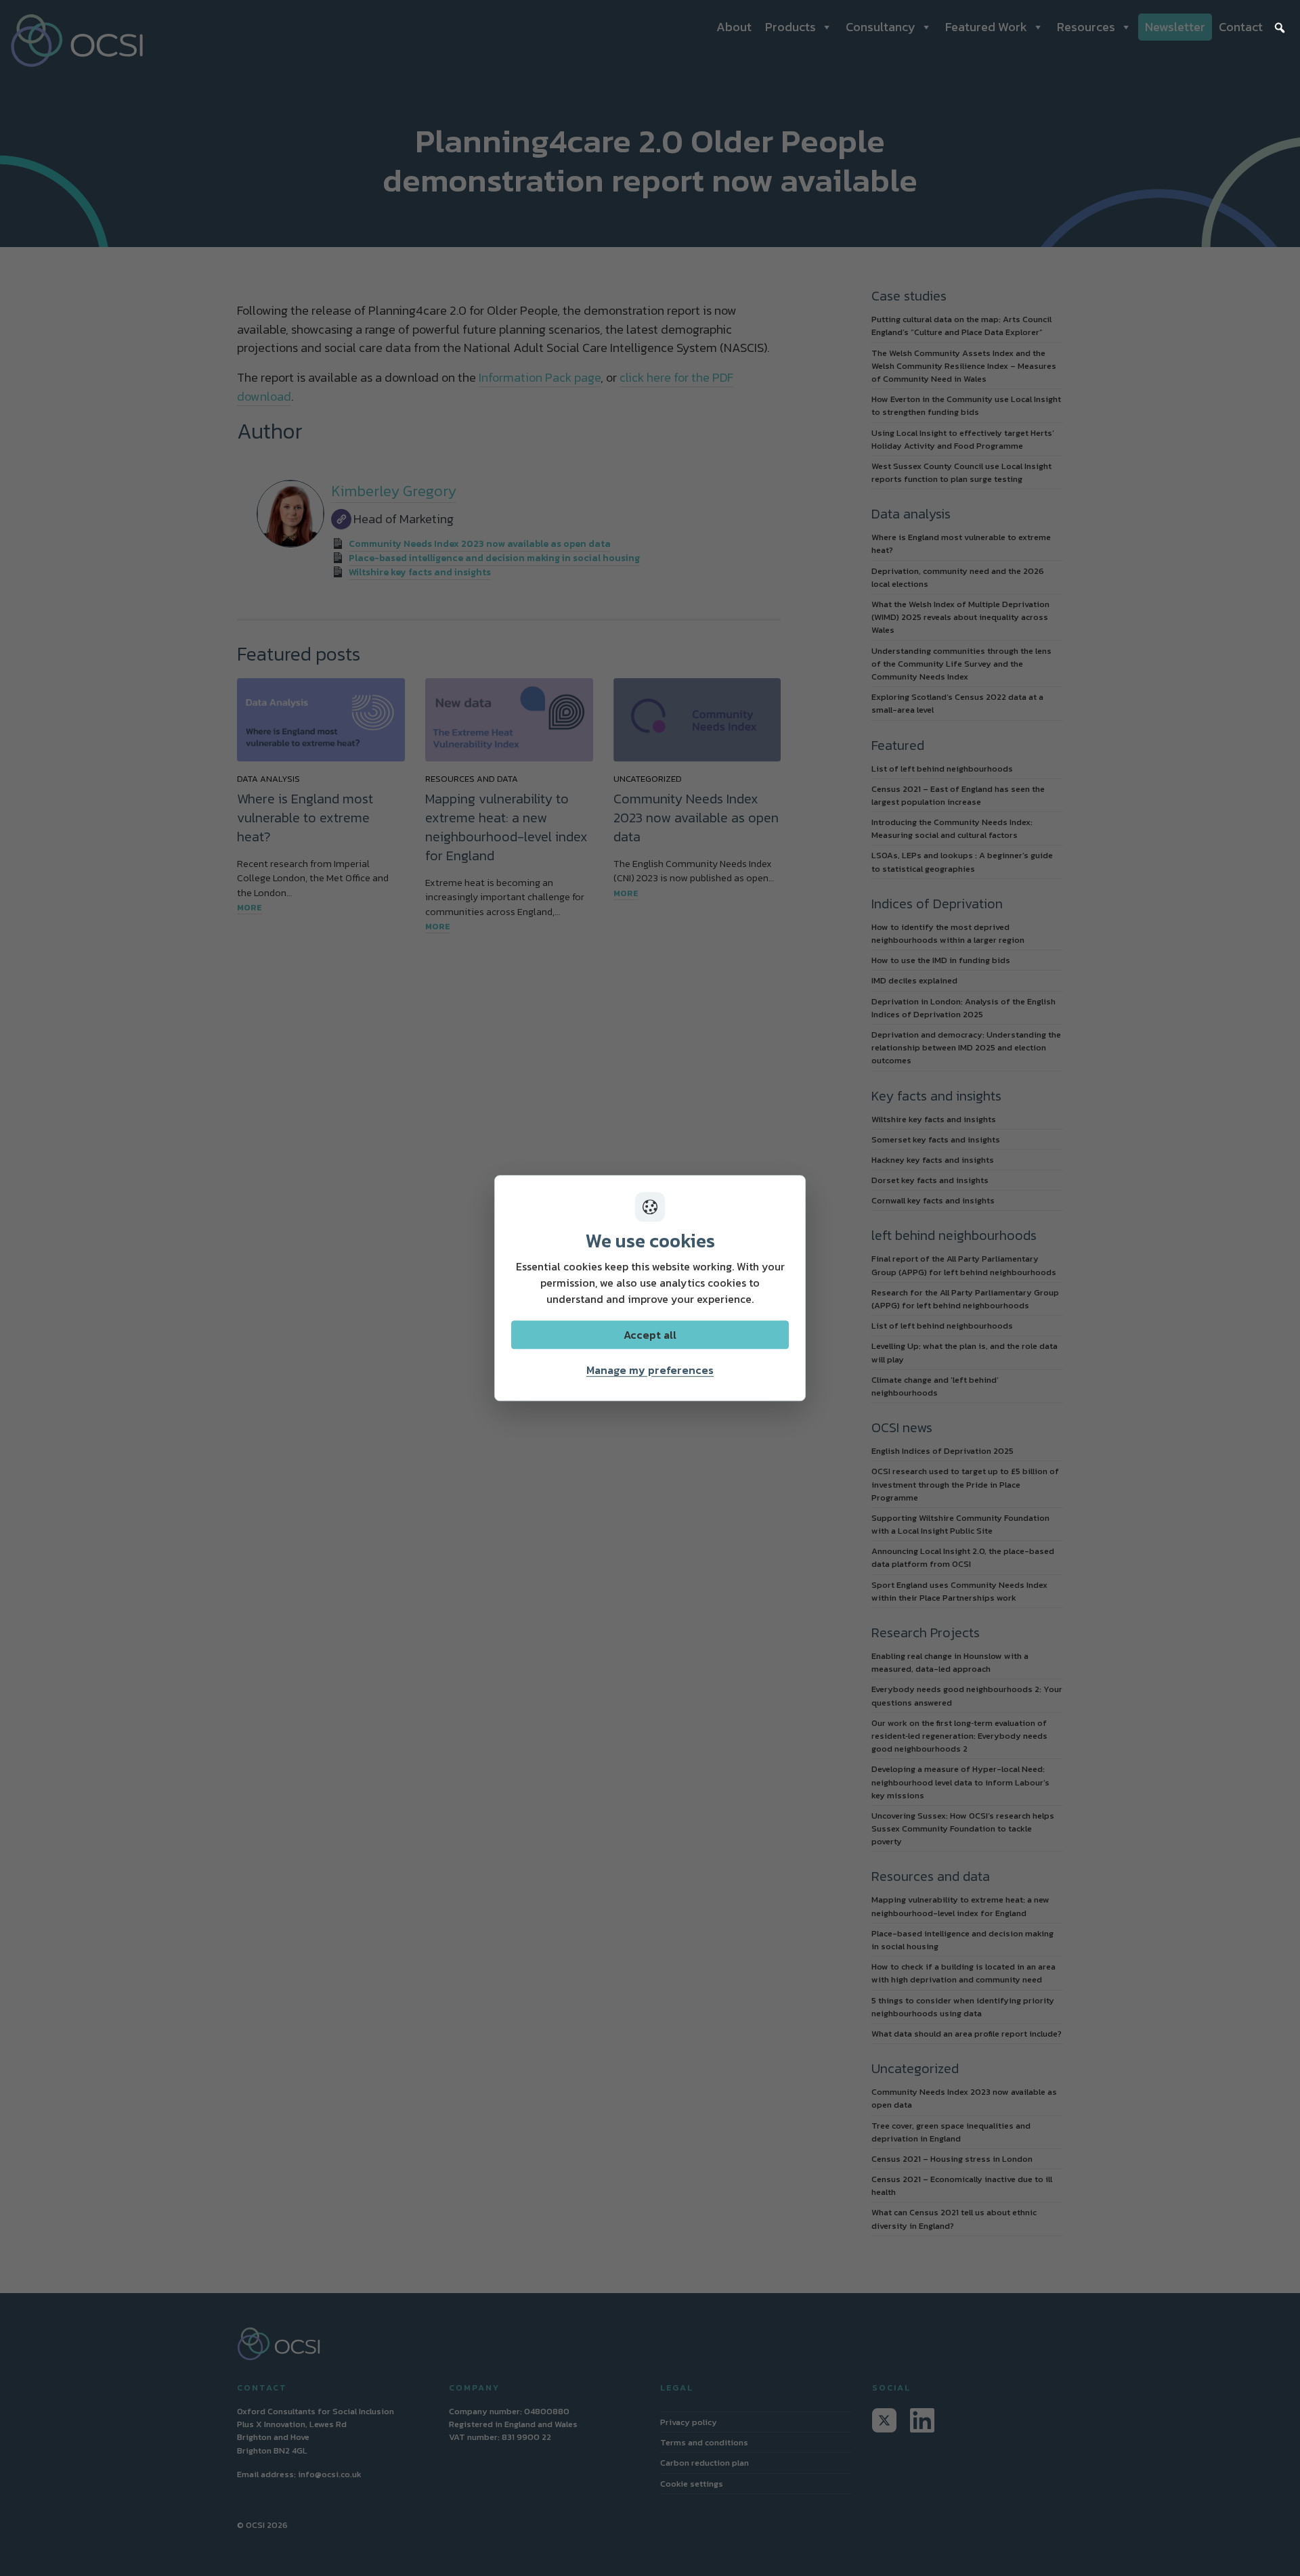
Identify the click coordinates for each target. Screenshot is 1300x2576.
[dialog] (650, 1288)
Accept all (650, 1335)
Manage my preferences (650, 1370)
